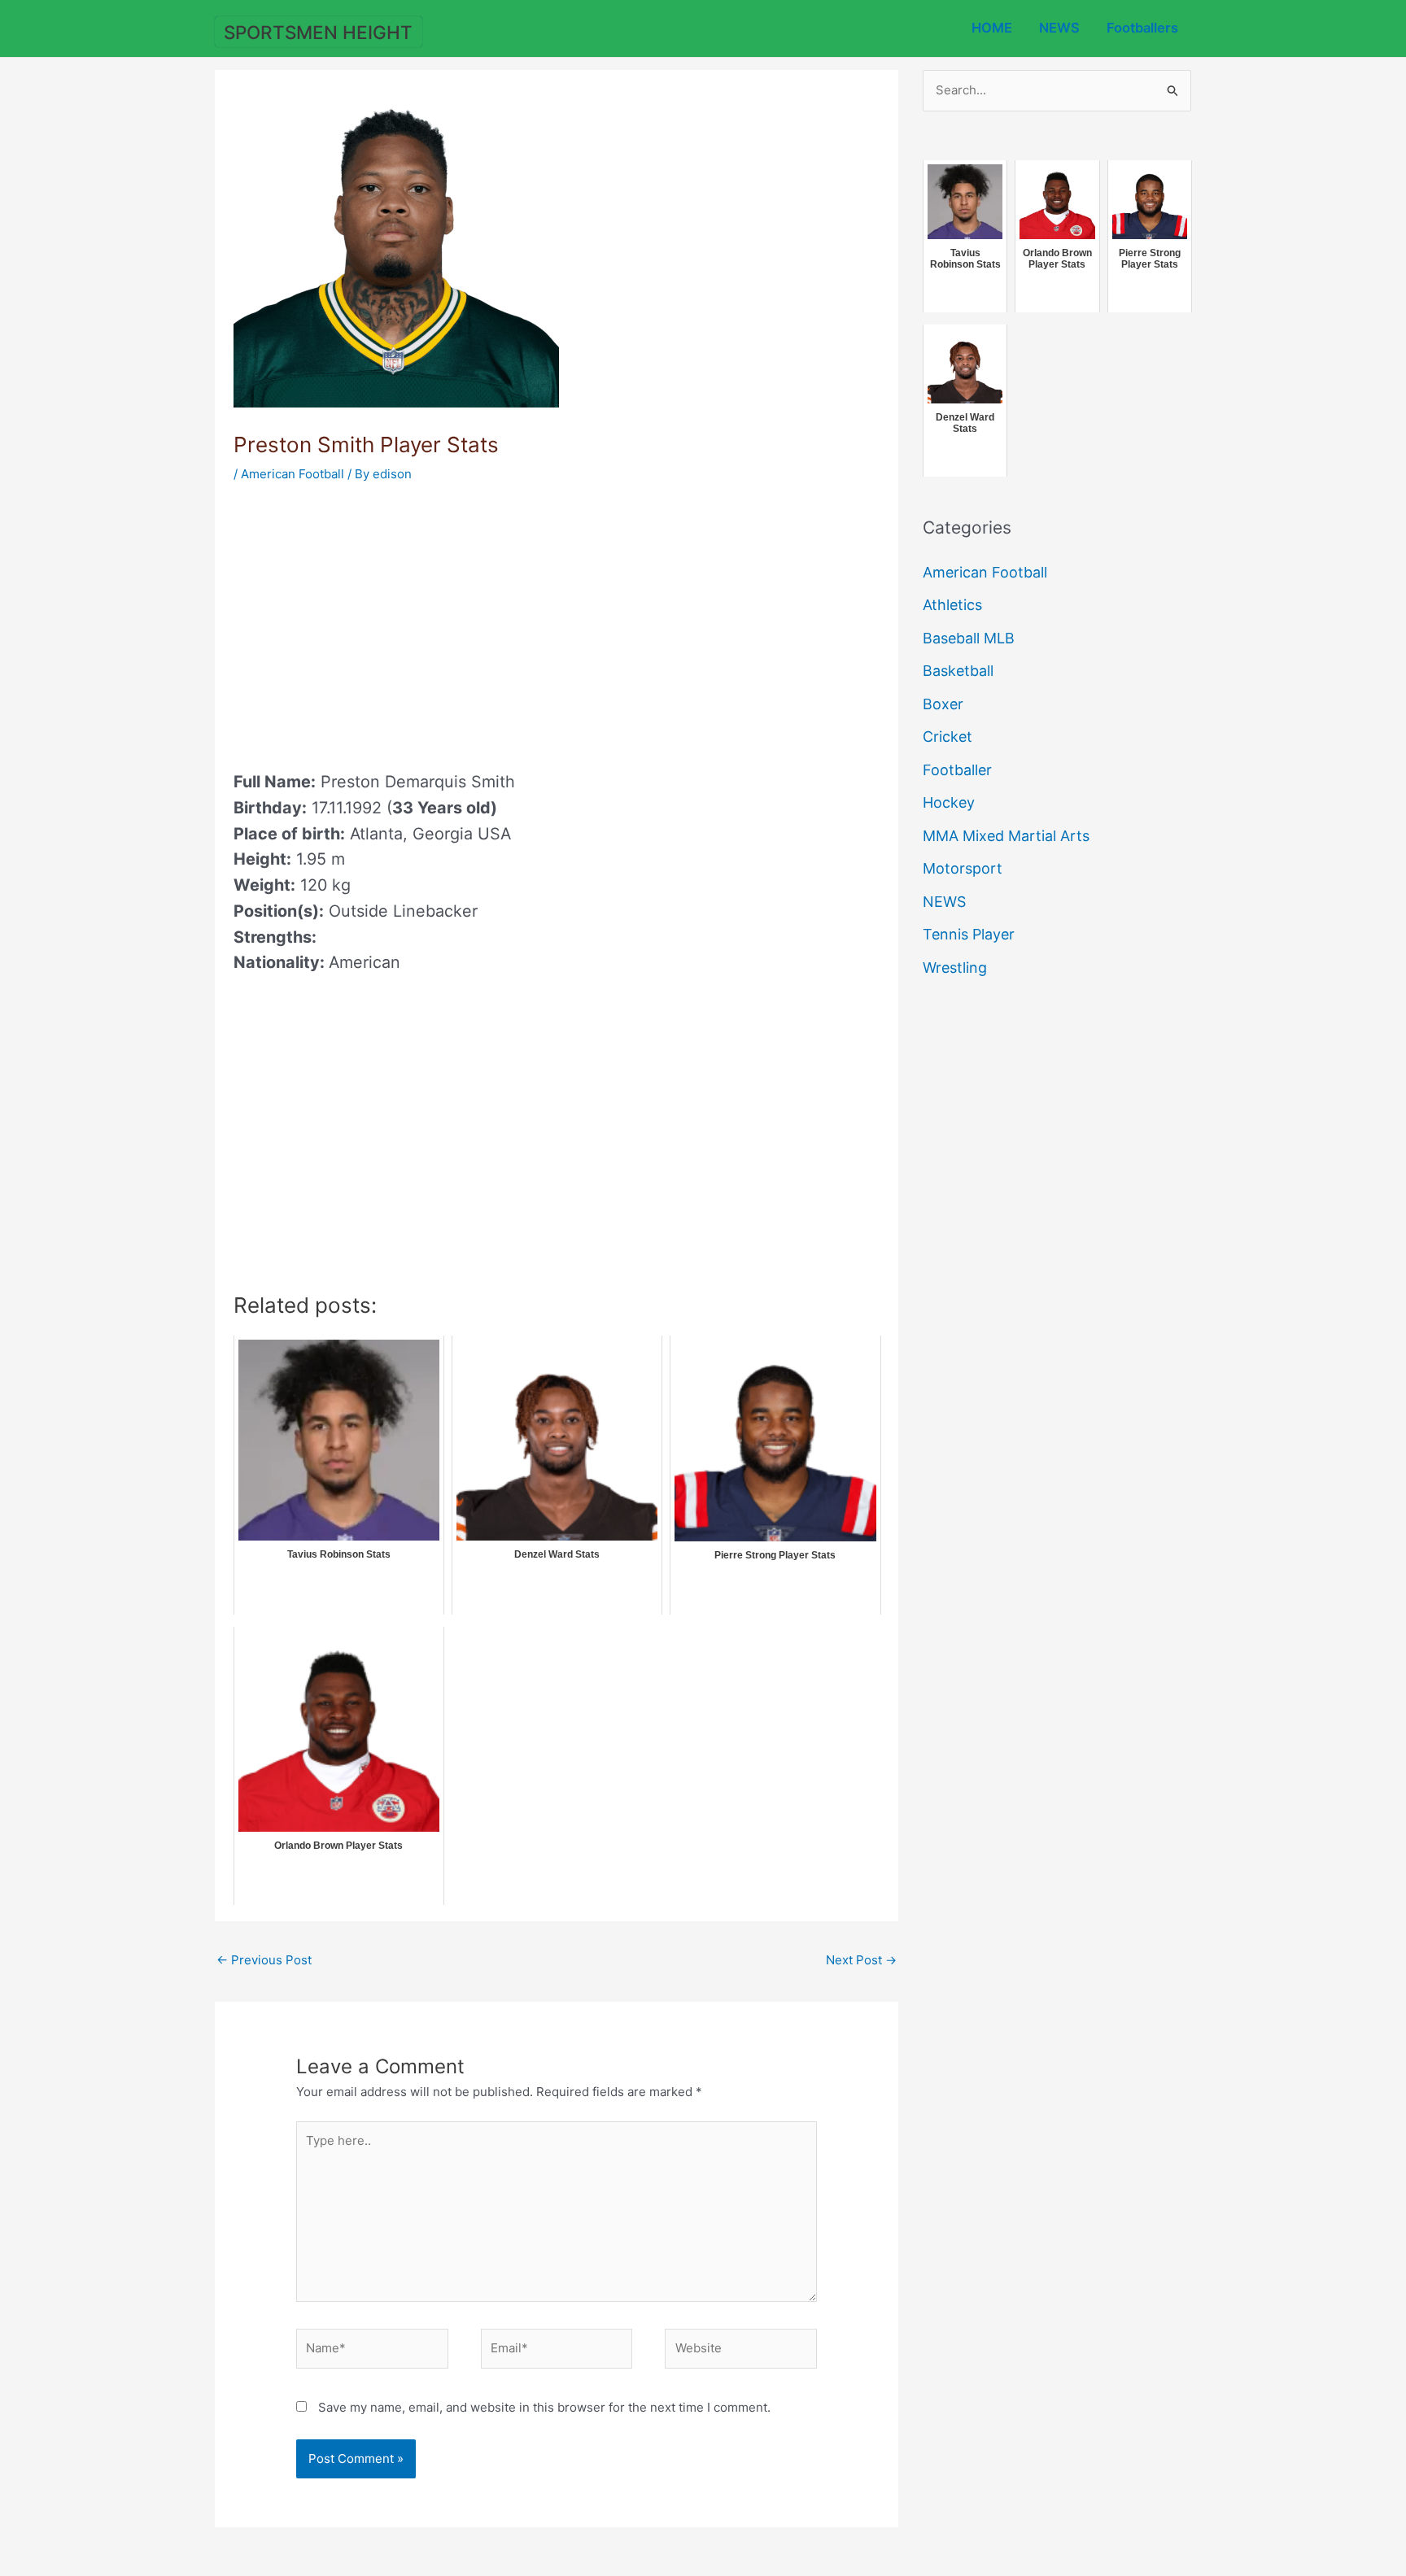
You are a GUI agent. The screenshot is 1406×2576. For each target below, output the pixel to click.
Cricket (948, 737)
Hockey (949, 802)
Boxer (943, 704)
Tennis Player (969, 934)
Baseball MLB (969, 638)
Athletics (952, 605)
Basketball (958, 671)
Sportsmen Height (318, 32)
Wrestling (955, 968)
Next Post (861, 1960)
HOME (992, 28)
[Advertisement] (370, 621)
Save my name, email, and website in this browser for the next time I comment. (544, 2407)
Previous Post (264, 1960)
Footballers (1142, 28)
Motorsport (963, 868)
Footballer (957, 770)
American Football (293, 474)
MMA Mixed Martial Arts (1006, 836)
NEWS (1059, 28)
